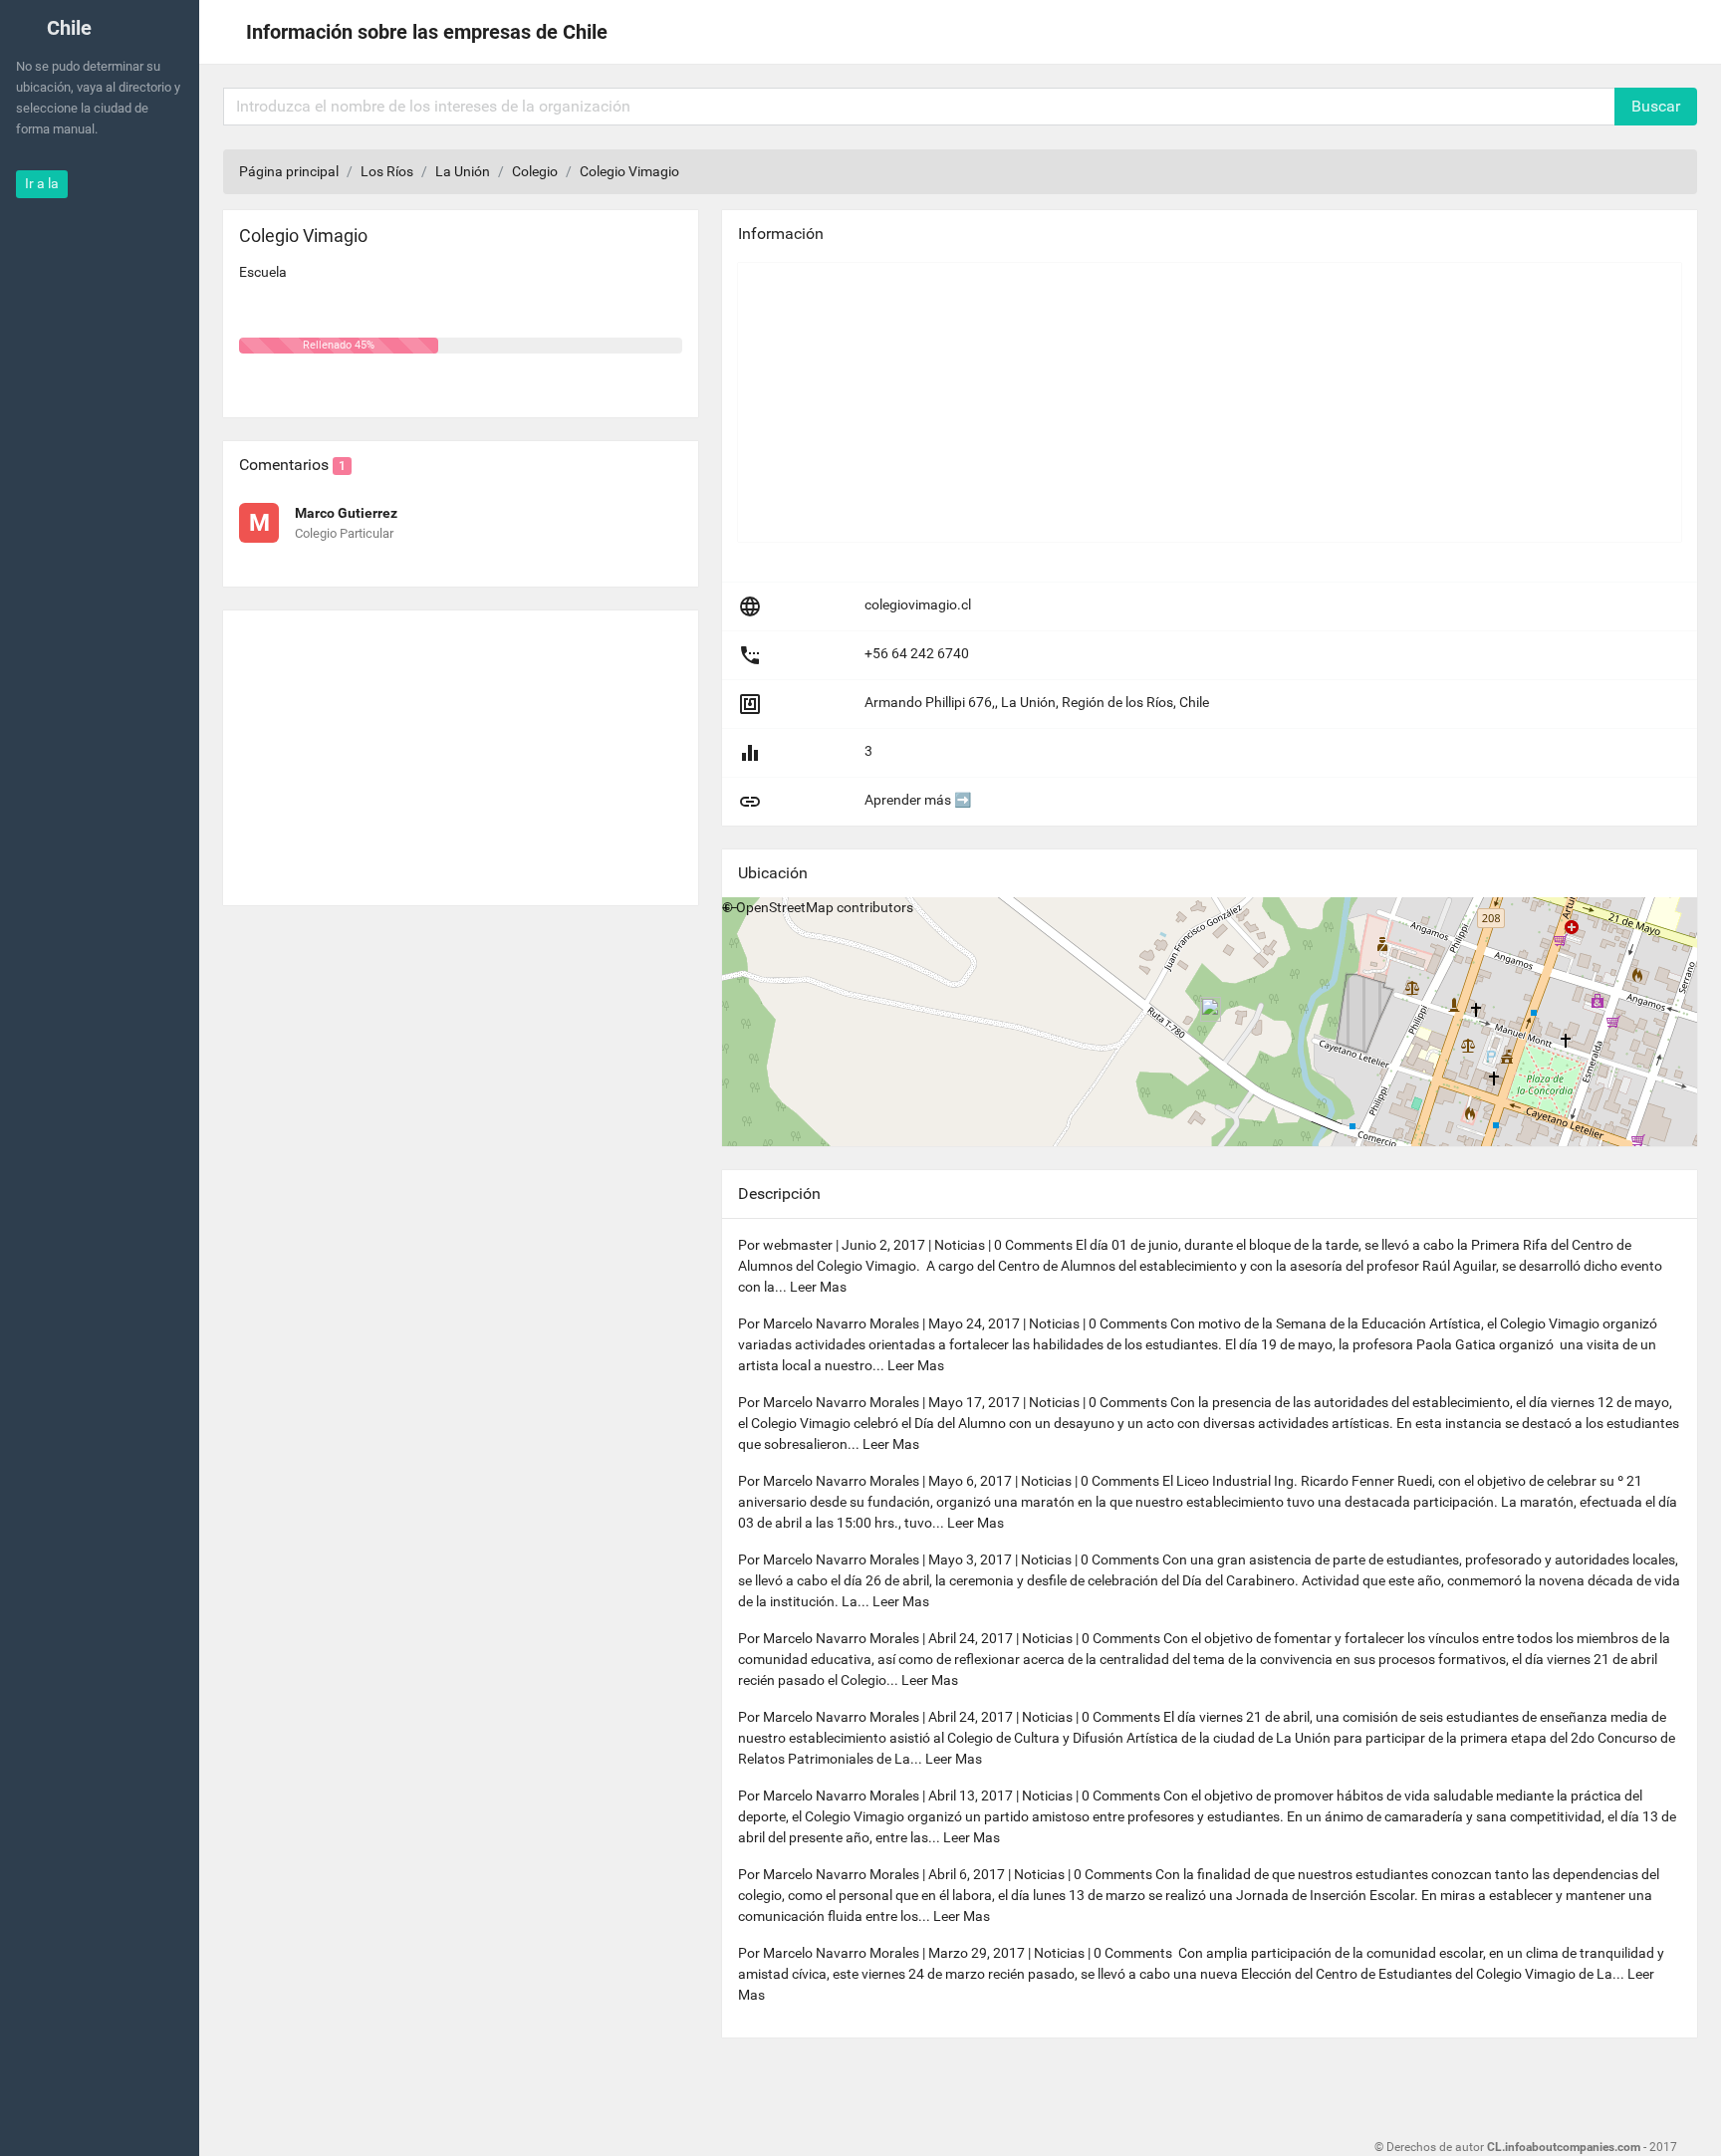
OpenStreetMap (785, 907)
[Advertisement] (461, 750)
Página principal (289, 171)
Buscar (1656, 106)
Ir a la (42, 183)
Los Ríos (387, 171)
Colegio (535, 171)
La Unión (463, 171)
